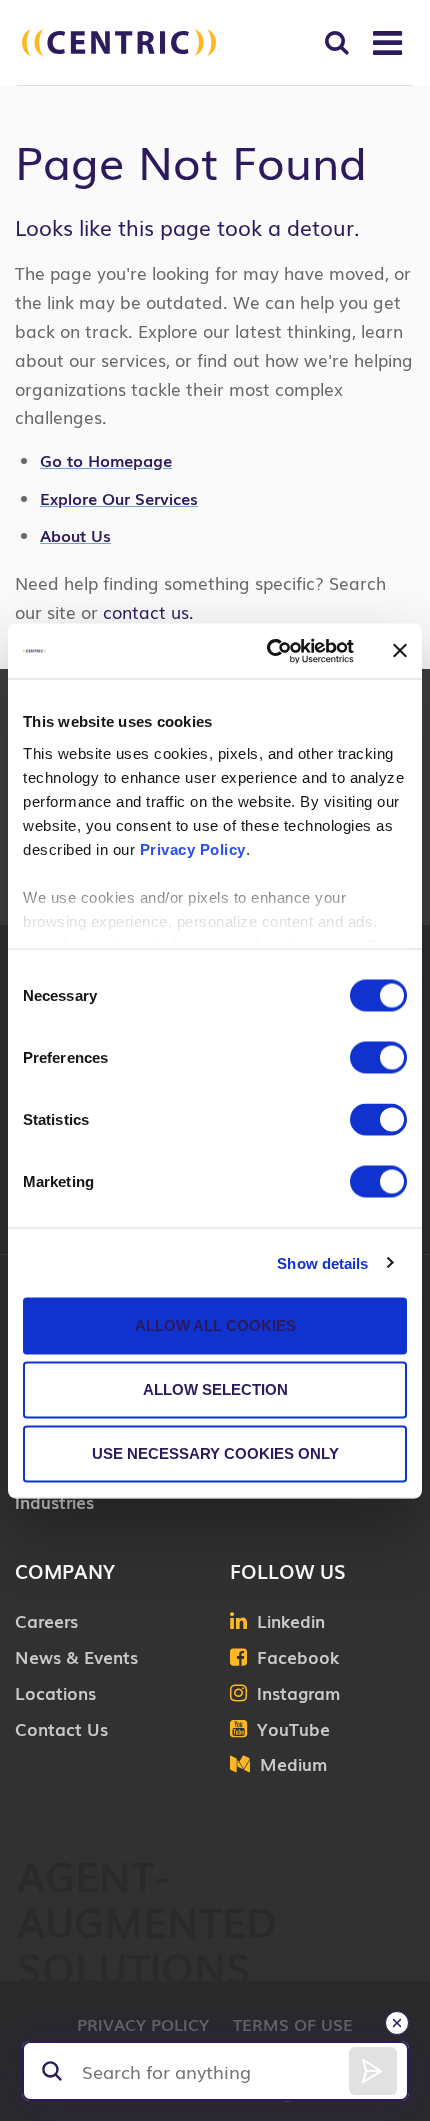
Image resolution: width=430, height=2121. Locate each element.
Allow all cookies (215, 1325)
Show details (322, 1262)
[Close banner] (400, 651)
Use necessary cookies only (215, 1453)
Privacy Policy (193, 848)
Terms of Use (293, 2024)
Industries (54, 1501)
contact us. (146, 611)
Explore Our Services (119, 498)
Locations (55, 1692)
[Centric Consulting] (119, 42)
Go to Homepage (106, 460)
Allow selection (215, 1389)
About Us (75, 535)
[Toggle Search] (336, 42)
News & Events (76, 1656)
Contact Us (61, 1728)
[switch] (378, 1058)
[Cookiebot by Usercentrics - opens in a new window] (269, 651)
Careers (46, 1620)
